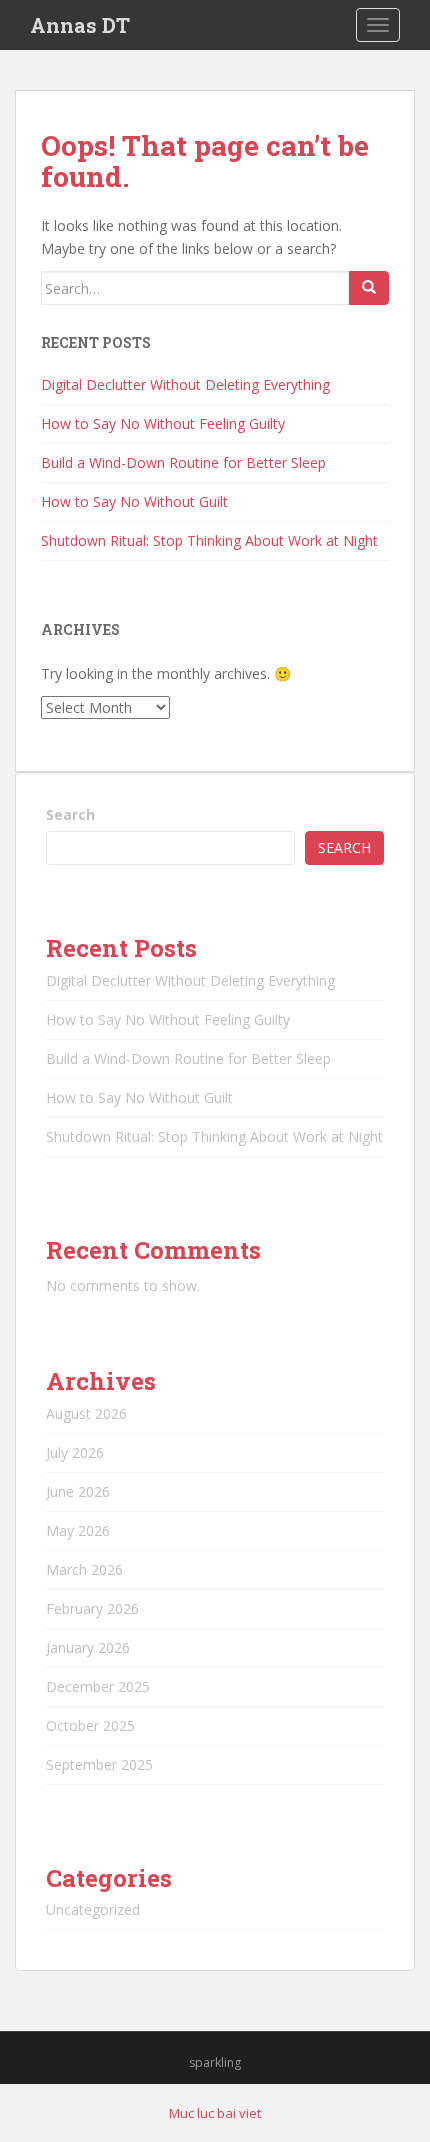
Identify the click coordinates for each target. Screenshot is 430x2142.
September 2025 (99, 1764)
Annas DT (80, 25)
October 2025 (90, 1725)
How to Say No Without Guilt (134, 501)
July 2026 (75, 1452)
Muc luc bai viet (215, 2113)
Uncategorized (93, 1909)
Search (70, 814)
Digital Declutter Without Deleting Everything (185, 384)
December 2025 (98, 1686)
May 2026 (78, 1530)
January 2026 (88, 1647)
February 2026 (92, 1608)
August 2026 (86, 1413)
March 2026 (84, 1569)
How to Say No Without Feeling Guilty (163, 423)
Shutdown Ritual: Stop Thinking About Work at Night (209, 540)
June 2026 (78, 1491)
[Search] (369, 288)
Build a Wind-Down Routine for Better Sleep (183, 462)
